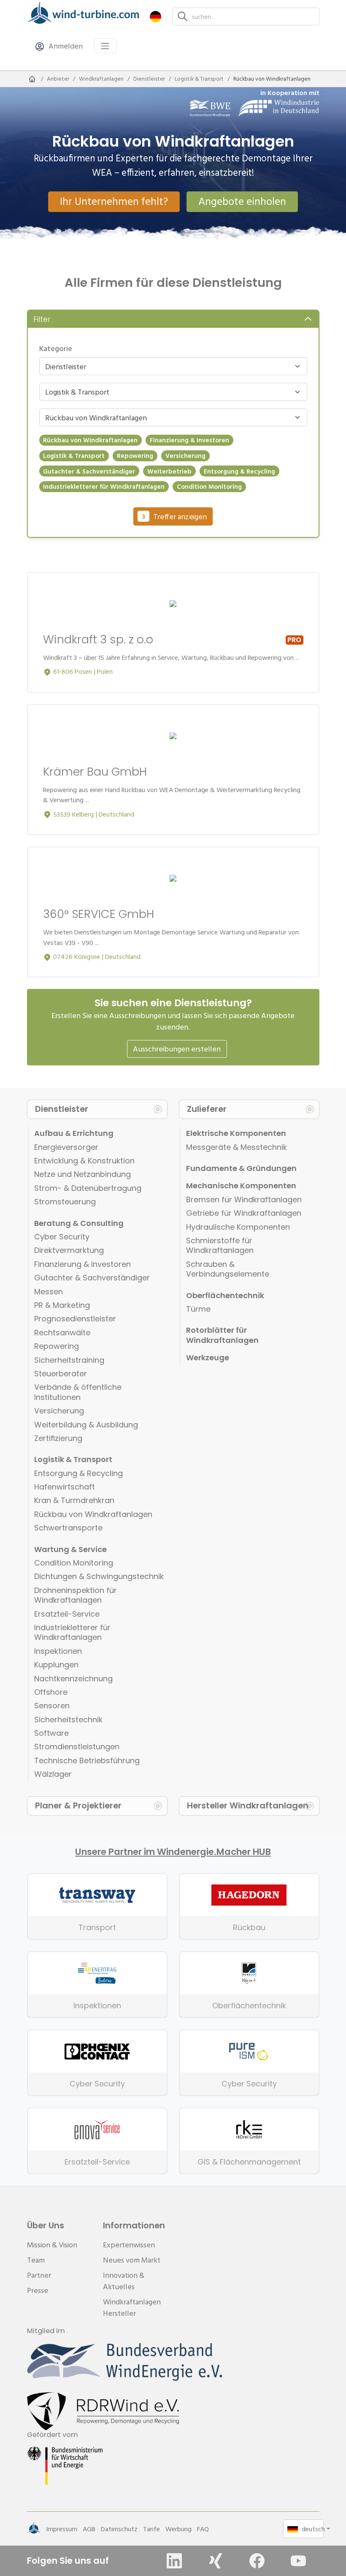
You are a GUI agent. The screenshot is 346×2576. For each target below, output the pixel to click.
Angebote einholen (242, 201)
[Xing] (216, 2561)
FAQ (203, 2529)
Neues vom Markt (132, 2260)
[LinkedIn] (174, 2561)
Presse (38, 2290)
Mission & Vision (52, 2245)
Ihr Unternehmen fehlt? (114, 201)
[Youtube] (298, 2561)
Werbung (178, 2529)
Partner (39, 2275)
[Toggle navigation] (105, 46)
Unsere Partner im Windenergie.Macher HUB (173, 1852)
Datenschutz (119, 2529)
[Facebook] (257, 2561)
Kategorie (56, 348)
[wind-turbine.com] (32, 79)
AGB (89, 2529)
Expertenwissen (129, 2245)
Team (36, 2260)
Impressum (62, 2529)
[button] (155, 16)
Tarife (151, 2529)
